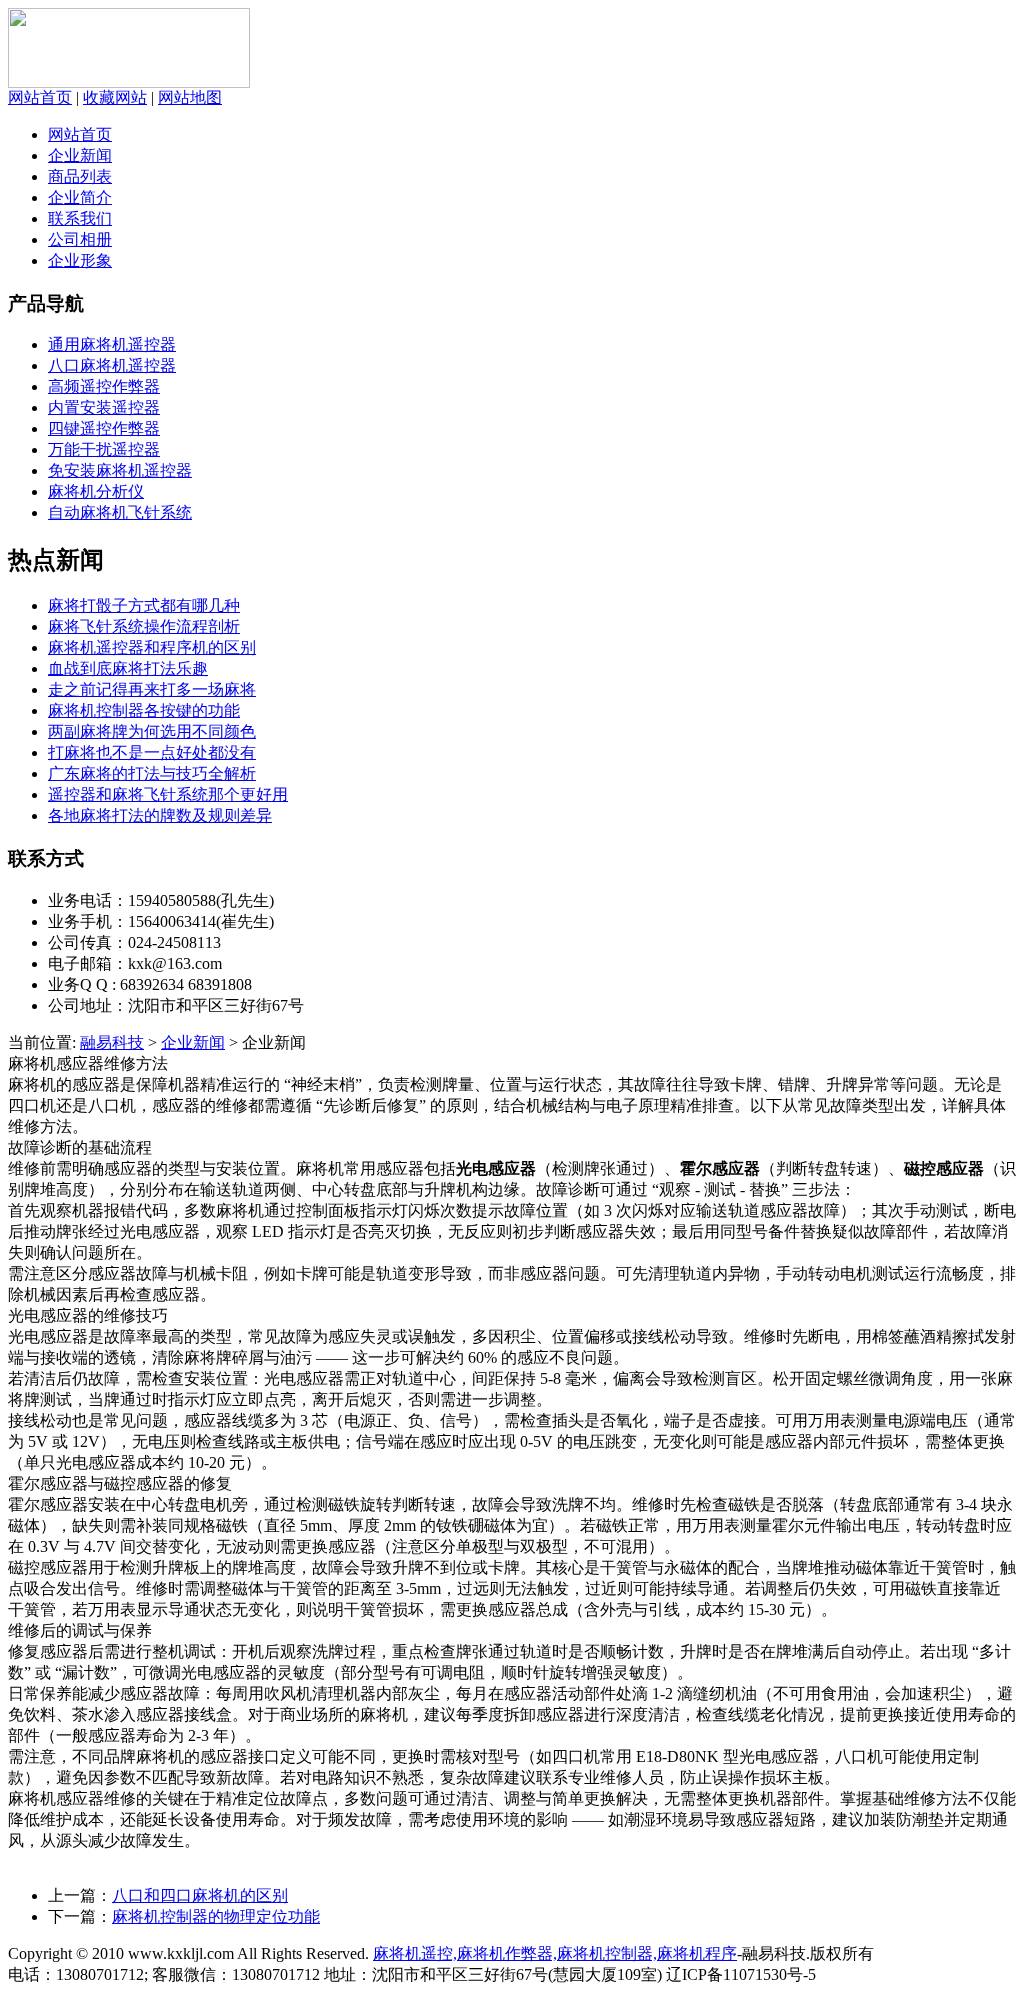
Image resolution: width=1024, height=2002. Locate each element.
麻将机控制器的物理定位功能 (216, 1916)
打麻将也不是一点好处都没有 (152, 752)
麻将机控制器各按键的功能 (144, 710)
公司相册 (80, 239)
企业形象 (80, 260)
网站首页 (40, 97)
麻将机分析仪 (96, 491)
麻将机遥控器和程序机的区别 (152, 647)
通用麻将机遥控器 (112, 344)
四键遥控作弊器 (104, 428)
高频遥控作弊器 (104, 386)
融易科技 (112, 1042)
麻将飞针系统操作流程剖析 (144, 626)
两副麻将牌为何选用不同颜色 (152, 731)
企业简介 (80, 197)
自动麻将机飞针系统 (120, 512)
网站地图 (190, 97)
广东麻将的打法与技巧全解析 (152, 773)
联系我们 (80, 218)
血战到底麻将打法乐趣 (128, 668)
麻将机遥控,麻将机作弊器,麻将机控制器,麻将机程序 (555, 1953)
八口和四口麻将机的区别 (200, 1895)
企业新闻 (80, 155)
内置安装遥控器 (104, 407)
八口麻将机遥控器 (112, 365)
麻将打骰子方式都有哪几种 (144, 605)
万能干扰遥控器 (104, 449)
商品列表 (80, 176)
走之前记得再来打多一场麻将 (152, 689)
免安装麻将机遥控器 (120, 470)
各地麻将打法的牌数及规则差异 (160, 815)
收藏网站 (115, 97)
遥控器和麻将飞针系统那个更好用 (168, 794)
